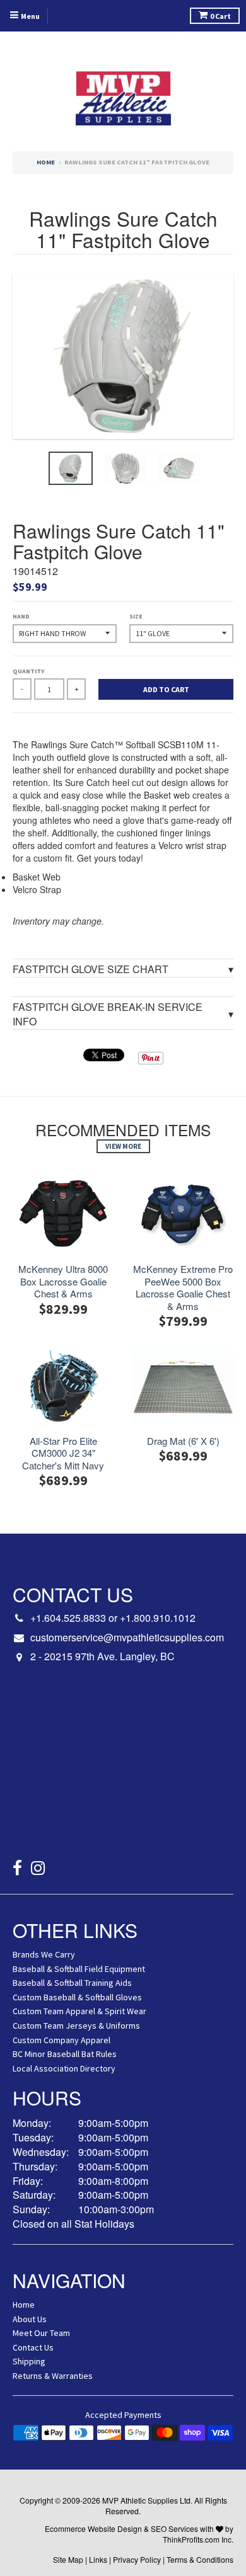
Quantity (28, 671)
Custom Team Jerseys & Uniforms (76, 2026)
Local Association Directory (64, 2068)
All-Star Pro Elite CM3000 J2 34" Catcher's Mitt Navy (63, 1453)
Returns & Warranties (53, 2376)
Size (136, 616)
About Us (30, 2319)
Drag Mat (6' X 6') (183, 1441)
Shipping (29, 2361)
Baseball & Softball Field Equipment (79, 1969)
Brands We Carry (44, 1954)
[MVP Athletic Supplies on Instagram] (38, 1870)
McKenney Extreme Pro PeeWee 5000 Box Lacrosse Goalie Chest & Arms (183, 1287)
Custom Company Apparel (61, 2040)
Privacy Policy (137, 2559)
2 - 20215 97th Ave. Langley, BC (102, 1656)
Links (98, 2559)
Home (46, 162)
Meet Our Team (41, 2333)
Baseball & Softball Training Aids (72, 1983)
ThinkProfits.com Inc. (198, 2539)
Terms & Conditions (200, 2559)
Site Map (68, 2559)
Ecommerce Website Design (93, 2528)
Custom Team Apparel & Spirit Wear (79, 2011)
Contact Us (33, 2347)
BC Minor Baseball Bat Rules (65, 2054)
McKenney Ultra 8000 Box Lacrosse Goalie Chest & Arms (63, 1281)
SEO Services (174, 2528)
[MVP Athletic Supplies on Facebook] (17, 1870)
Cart (220, 16)
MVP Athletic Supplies (140, 2500)
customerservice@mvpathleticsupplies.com (127, 1638)
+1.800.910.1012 (158, 1618)
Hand (21, 616)
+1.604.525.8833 (68, 1618)
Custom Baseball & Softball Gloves (77, 1997)
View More (123, 1146)
